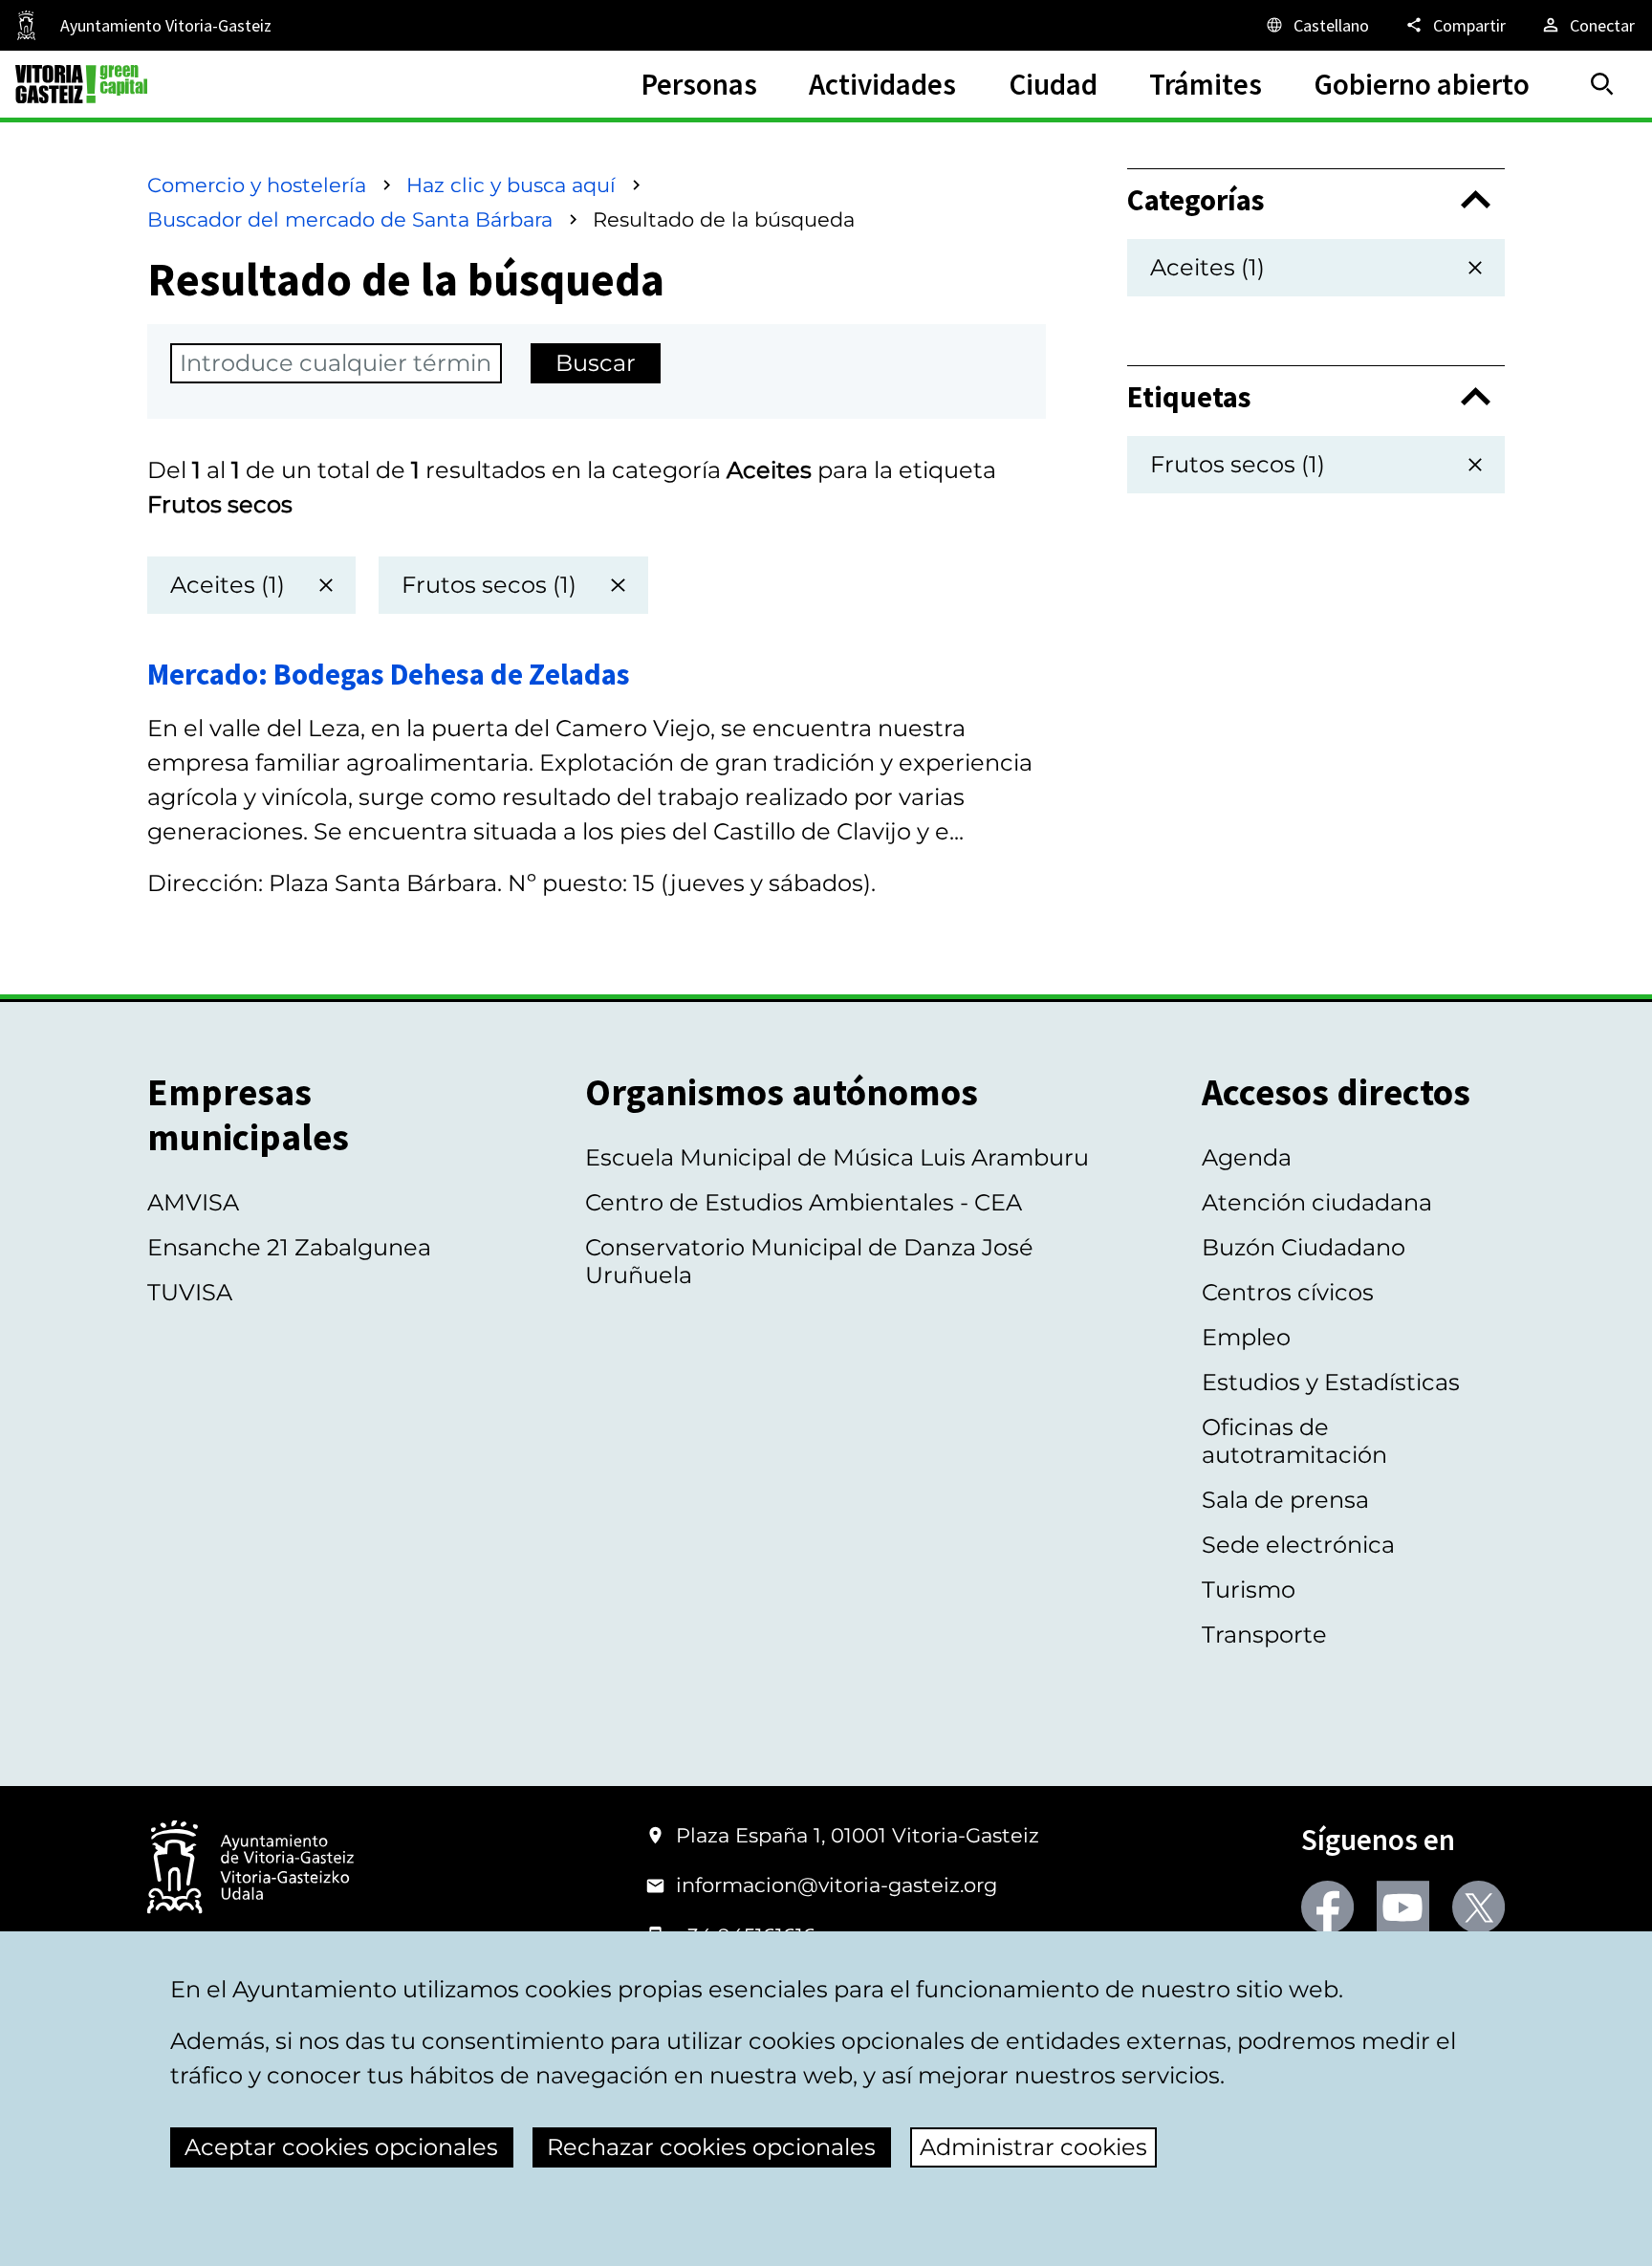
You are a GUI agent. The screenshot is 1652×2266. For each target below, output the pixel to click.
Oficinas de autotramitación (1294, 1441)
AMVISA (193, 1202)
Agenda (1247, 1157)
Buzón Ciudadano (1304, 1247)
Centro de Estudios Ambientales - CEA (804, 1202)
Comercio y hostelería (257, 185)
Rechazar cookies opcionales (711, 2147)
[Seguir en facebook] (1327, 1907)
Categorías (1196, 200)
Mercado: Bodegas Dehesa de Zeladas (389, 674)
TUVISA (190, 1292)
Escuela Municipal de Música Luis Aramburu (837, 1157)
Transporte (1264, 1634)
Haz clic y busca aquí (511, 185)
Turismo (1249, 1590)
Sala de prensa (1285, 1500)
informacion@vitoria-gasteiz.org (837, 1885)
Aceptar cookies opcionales (341, 2147)
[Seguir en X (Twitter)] (1478, 1907)
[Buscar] (1602, 84)
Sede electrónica (1298, 1545)
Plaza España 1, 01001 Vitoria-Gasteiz (858, 1835)
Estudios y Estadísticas (1331, 1382)
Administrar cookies (1033, 2147)
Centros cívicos (1288, 1292)
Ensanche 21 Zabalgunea (289, 1247)
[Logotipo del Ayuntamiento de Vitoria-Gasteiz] (250, 1869)
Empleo (1246, 1337)
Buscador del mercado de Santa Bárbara (350, 219)
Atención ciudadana (1317, 1202)
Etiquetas (1189, 397)
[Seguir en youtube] (1403, 1907)
